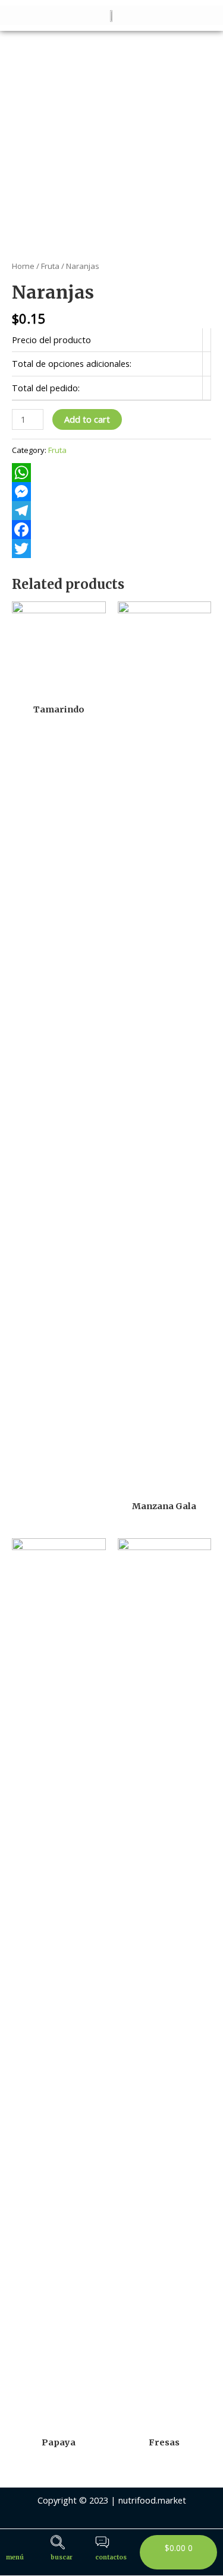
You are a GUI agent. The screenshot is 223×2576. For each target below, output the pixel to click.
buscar (62, 2557)
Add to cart (87, 419)
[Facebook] (111, 530)
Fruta (50, 266)
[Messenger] (111, 492)
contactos (111, 2557)
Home (23, 266)
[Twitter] (111, 549)
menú (15, 2557)
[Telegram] (111, 511)
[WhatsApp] (111, 473)
